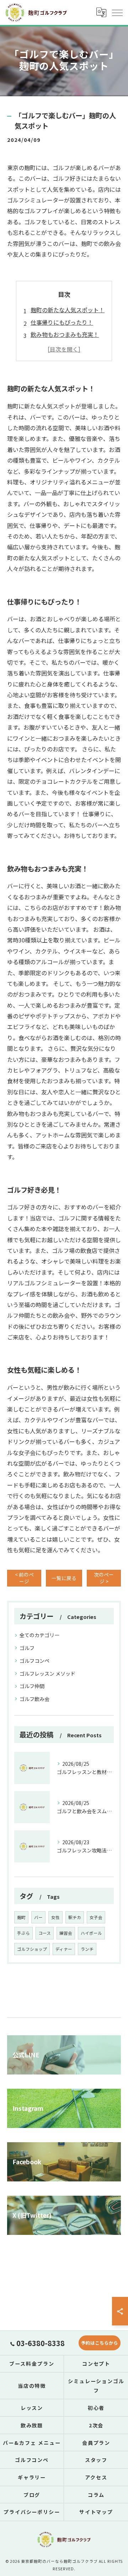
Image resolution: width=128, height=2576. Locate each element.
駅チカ (75, 1917)
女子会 (96, 1917)
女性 (55, 1917)
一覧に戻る (64, 1578)
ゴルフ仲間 (32, 1686)
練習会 (66, 1933)
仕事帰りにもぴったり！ (62, 322)
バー (38, 1917)
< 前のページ (24, 1578)
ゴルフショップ (32, 1949)
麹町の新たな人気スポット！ (68, 310)
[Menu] (117, 12)
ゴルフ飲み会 (34, 1699)
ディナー (64, 1949)
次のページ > (104, 1578)
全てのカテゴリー (39, 1635)
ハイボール (91, 1933)
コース (45, 1933)
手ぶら (23, 1933)
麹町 (21, 1917)
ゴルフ (27, 1648)
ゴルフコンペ (34, 1661)
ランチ (87, 1949)
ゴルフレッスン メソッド (47, 1673)
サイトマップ (96, 2512)
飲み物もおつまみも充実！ (65, 334)
